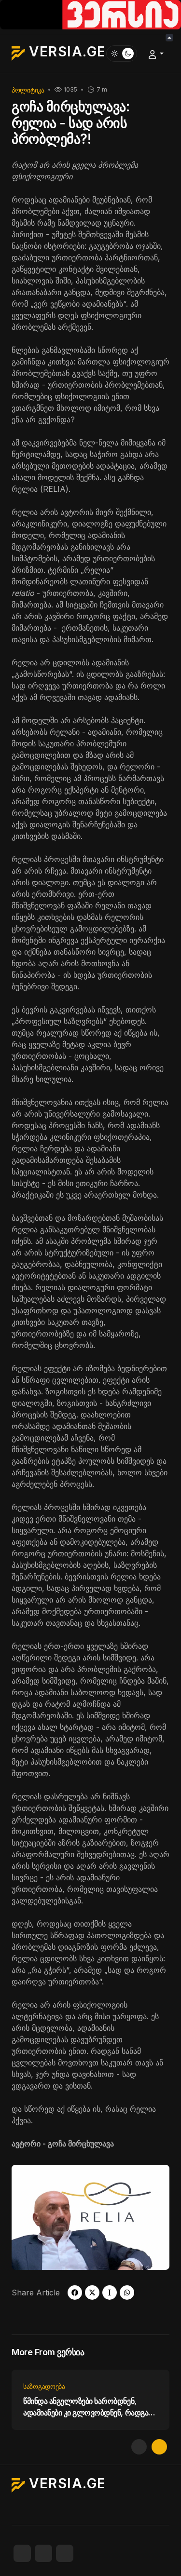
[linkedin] (65, 2553)
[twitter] (92, 2293)
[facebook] (75, 2293)
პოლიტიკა (28, 90)
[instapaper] (110, 2293)
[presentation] (139, 2447)
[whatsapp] (127, 2293)
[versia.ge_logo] (90, 14)
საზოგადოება (44, 2386)
